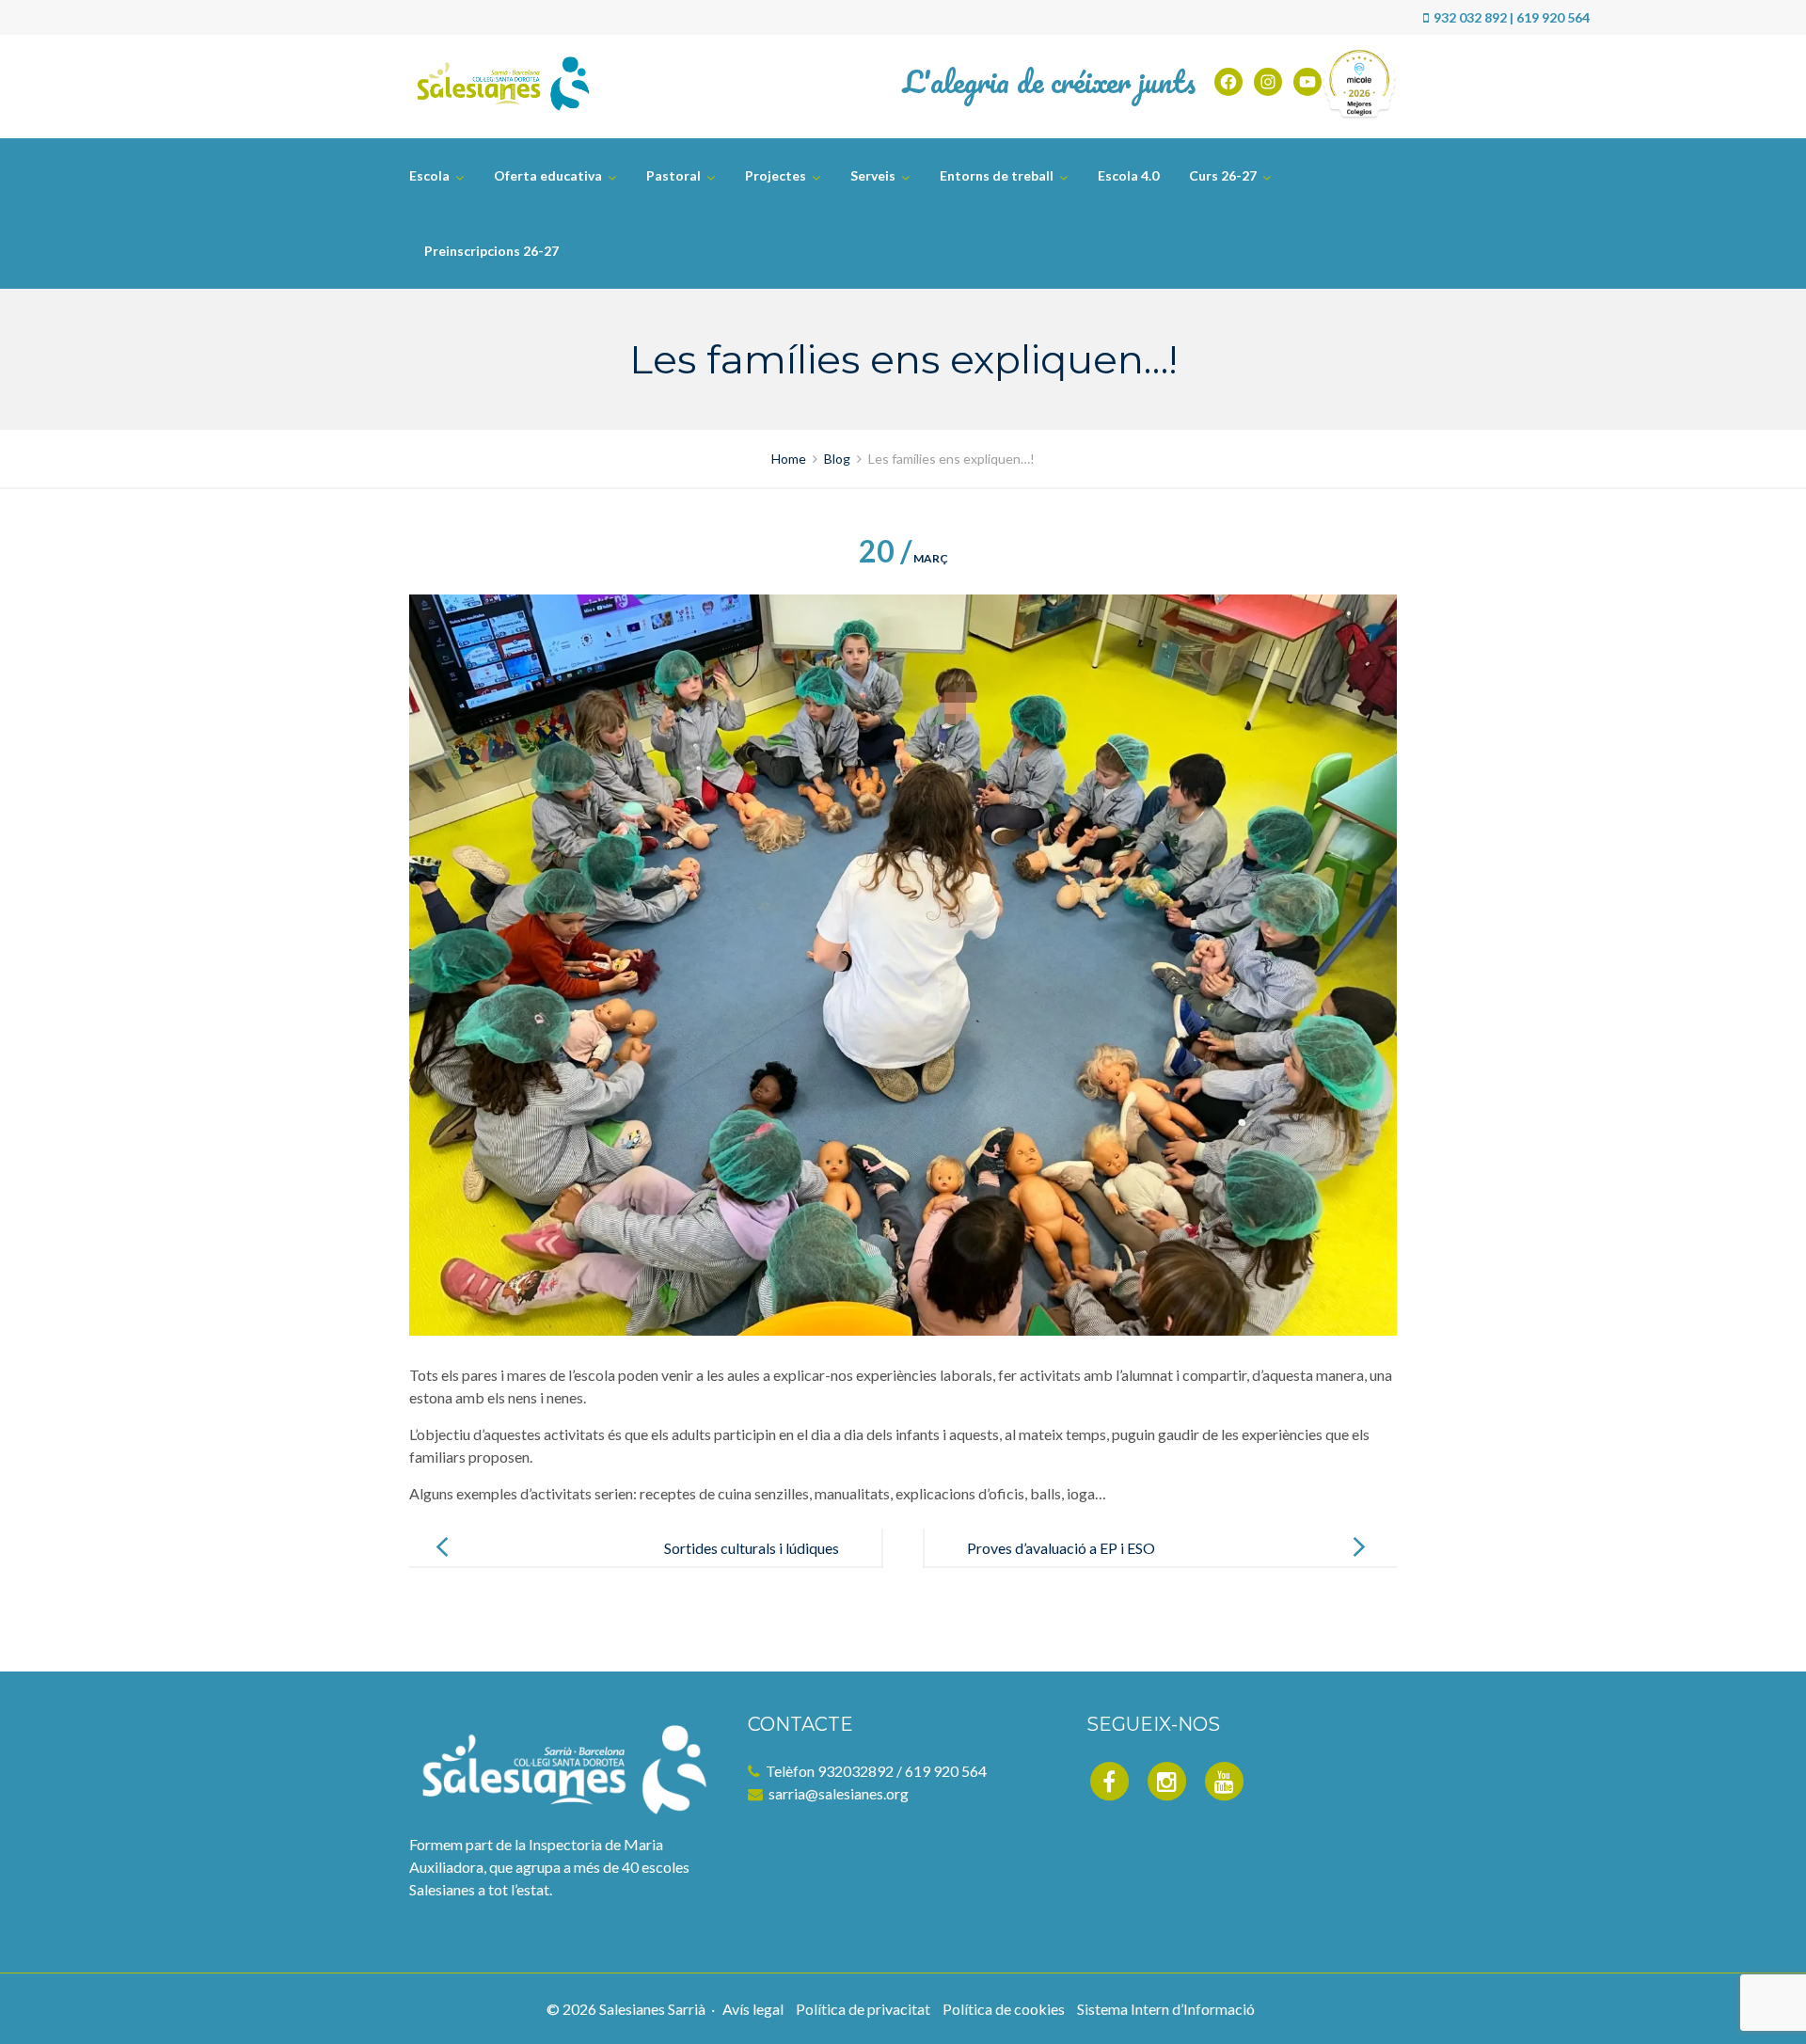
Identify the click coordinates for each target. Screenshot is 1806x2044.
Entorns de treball (997, 175)
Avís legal (753, 2009)
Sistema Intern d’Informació (1166, 2009)
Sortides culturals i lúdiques (752, 1548)
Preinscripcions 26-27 (491, 251)
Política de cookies (1004, 2009)
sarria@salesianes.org (839, 1793)
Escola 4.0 (1128, 175)
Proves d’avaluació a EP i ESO (1061, 1548)
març (903, 558)
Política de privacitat (863, 2009)
